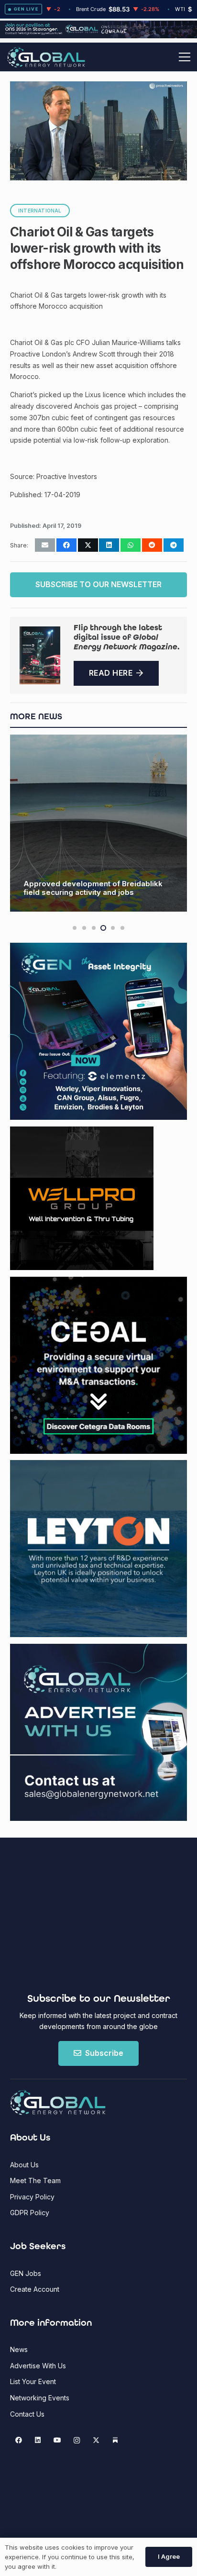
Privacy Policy (32, 2197)
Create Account (35, 2289)
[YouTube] (57, 2440)
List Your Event (33, 2381)
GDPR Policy (30, 2213)
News (19, 2349)
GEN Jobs (26, 2273)
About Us (24, 2165)
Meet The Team (35, 2180)
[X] (96, 2440)
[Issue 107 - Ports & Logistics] (40, 655)
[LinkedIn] (38, 2440)
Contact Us (27, 2414)
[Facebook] (18, 2440)
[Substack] (115, 2440)
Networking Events (40, 2398)
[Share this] (66, 545)
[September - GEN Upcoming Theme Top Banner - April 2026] (98, 36)
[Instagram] (77, 2440)
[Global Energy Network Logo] (46, 57)
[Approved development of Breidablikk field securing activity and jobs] (98, 823)
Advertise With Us (38, 2366)
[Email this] (45, 545)
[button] (185, 57)
